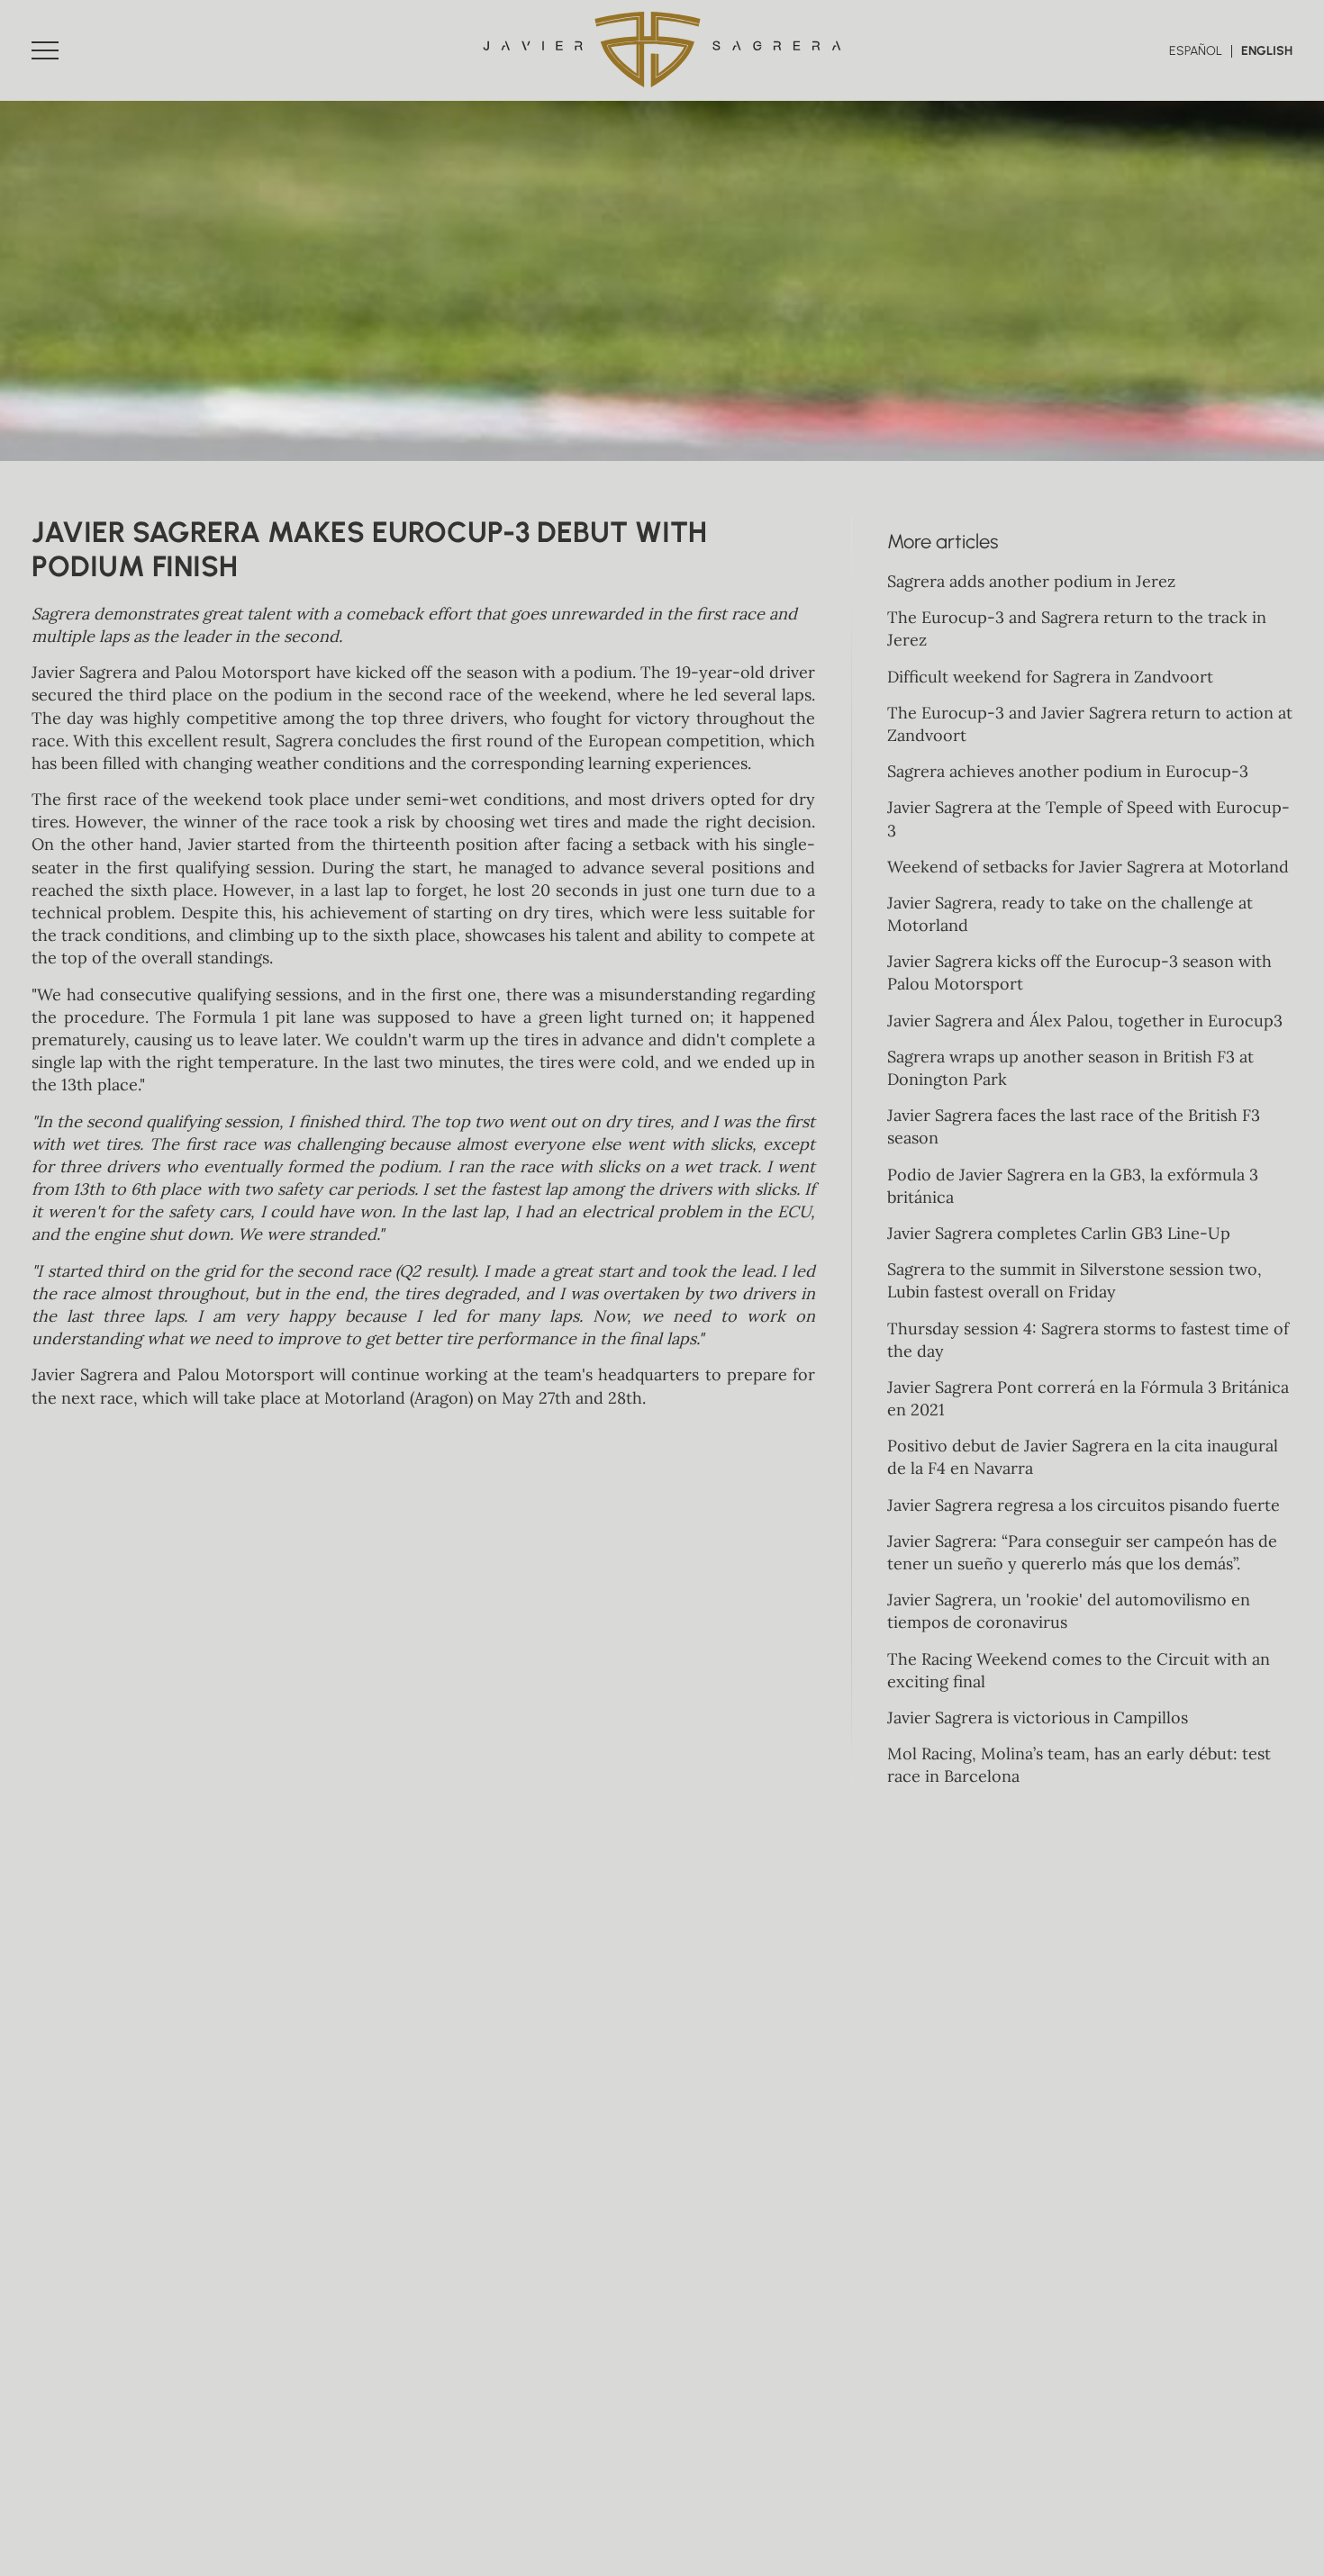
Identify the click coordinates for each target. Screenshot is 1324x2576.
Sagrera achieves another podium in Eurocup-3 (1068, 771)
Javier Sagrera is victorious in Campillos (1038, 1717)
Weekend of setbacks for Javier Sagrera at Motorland (1088, 867)
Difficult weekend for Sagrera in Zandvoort (1050, 677)
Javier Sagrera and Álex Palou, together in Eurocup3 (1085, 1021)
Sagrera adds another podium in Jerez (1031, 581)
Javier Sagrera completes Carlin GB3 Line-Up (1059, 1233)
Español (1196, 51)
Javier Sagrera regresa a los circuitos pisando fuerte (1084, 1505)
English (1267, 51)
